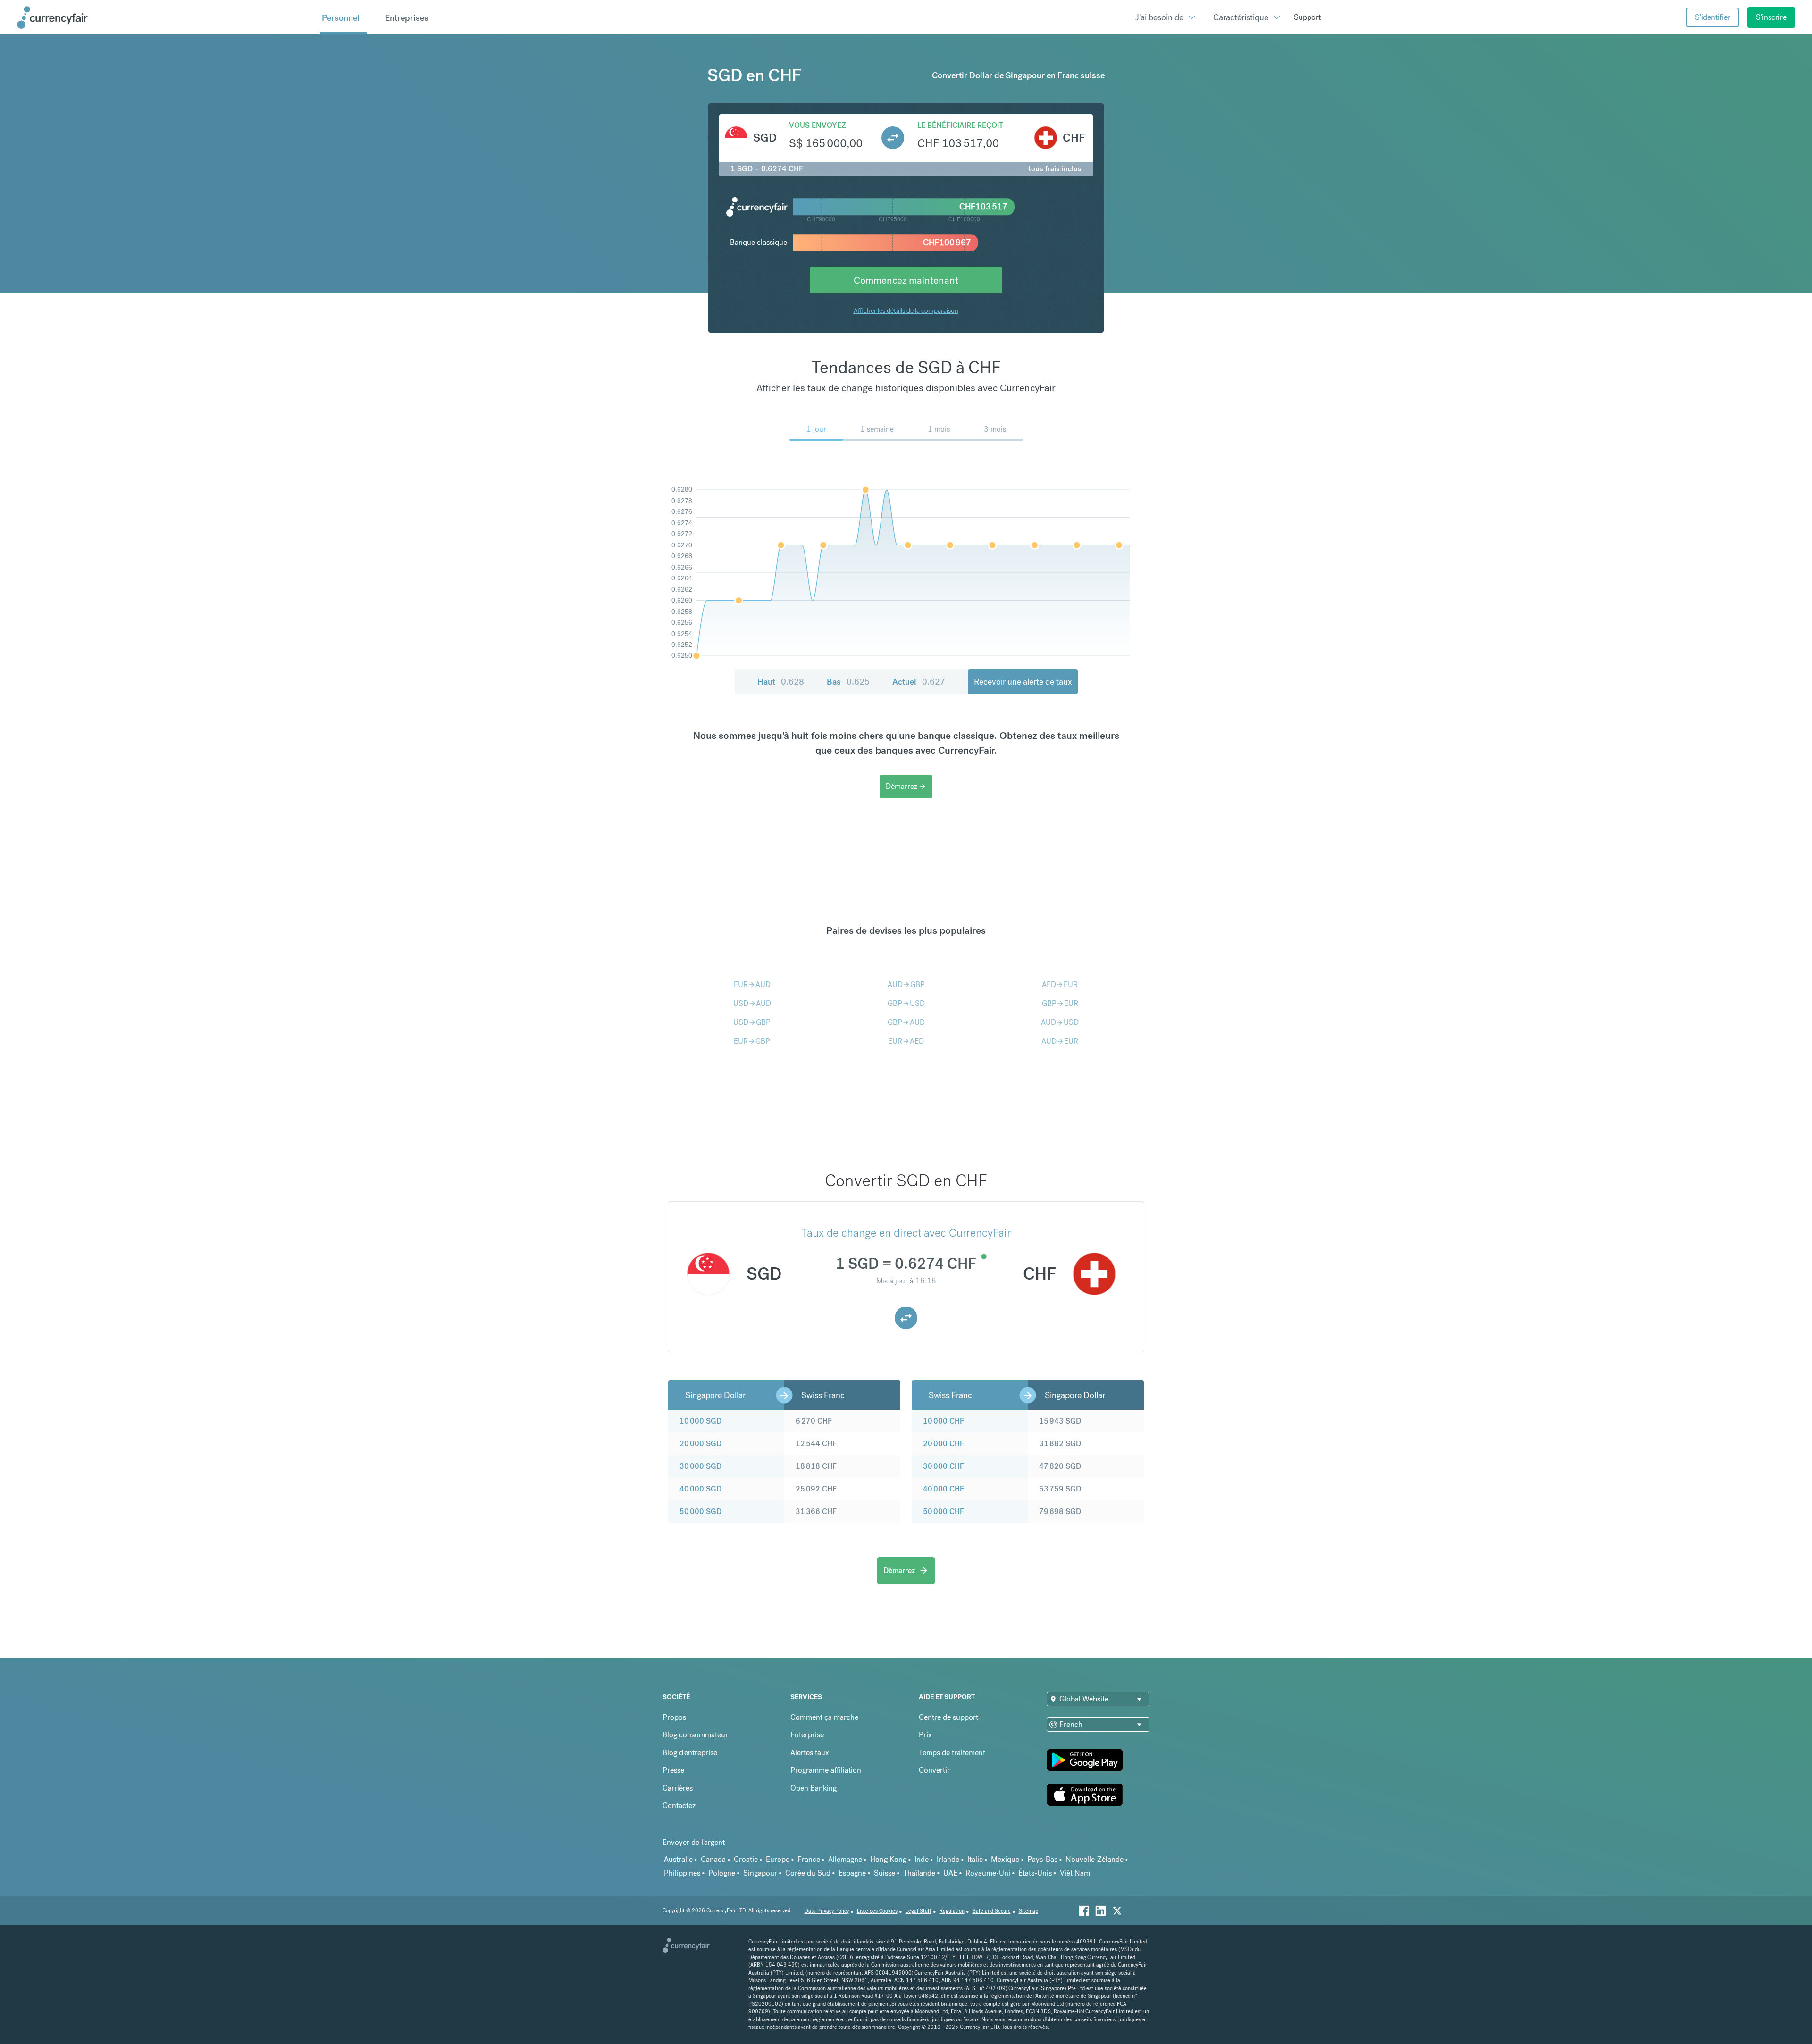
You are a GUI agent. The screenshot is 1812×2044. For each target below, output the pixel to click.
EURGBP (752, 1041)
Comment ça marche (824, 1717)
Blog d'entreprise (690, 1753)
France (809, 1859)
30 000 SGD (700, 1466)
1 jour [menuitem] (816, 429)
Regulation (952, 1911)
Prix (925, 1735)
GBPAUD (906, 1022)
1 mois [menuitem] (939, 429)
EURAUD (752, 984)
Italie (975, 1859)
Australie (678, 1859)
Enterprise (807, 1735)
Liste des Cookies (877, 1911)
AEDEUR (1060, 984)
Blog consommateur (695, 1735)
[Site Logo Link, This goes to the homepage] (165, 17)
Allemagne (845, 1859)
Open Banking (814, 1788)
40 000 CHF (944, 1489)
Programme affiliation (826, 1770)
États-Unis (1035, 1873)
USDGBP (752, 1022)
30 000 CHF (944, 1466)
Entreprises (407, 18)
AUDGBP (906, 984)
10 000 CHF (944, 1421)
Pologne (722, 1873)
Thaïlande (919, 1873)
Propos (674, 1717)
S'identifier (1713, 17)
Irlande (948, 1859)
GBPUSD (906, 1003)
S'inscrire (1771, 17)
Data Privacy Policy (827, 1911)
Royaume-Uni (988, 1873)
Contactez (679, 1805)
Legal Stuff (919, 1911)
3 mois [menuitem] (995, 429)
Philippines (682, 1873)
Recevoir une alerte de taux (1023, 682)
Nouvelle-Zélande (1095, 1859)
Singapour (760, 1873)
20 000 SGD (700, 1444)
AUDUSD (1060, 1022)
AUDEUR (1060, 1041)
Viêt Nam (1075, 1873)
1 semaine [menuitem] (877, 429)
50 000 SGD (700, 1512)
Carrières (678, 1788)
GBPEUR (1060, 1003)
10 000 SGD (700, 1421)
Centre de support (948, 1717)
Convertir (934, 1770)
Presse (673, 1770)
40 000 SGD (700, 1489)
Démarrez (906, 786)
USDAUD (752, 1003)
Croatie (746, 1859)
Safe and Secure (992, 1911)
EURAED (906, 1041)
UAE (950, 1873)
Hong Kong (888, 1859)
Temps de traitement (952, 1753)
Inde (922, 1859)
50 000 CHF (944, 1512)
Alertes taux (810, 1753)
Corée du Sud (808, 1873)
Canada (713, 1859)
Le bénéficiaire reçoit (960, 125)
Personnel (341, 18)
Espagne (852, 1873)
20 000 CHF (944, 1444)
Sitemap (1028, 1911)
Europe (778, 1859)
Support (1307, 17)
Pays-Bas (1042, 1859)
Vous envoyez (818, 125)
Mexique (1005, 1859)
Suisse (885, 1873)
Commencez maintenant (906, 280)
